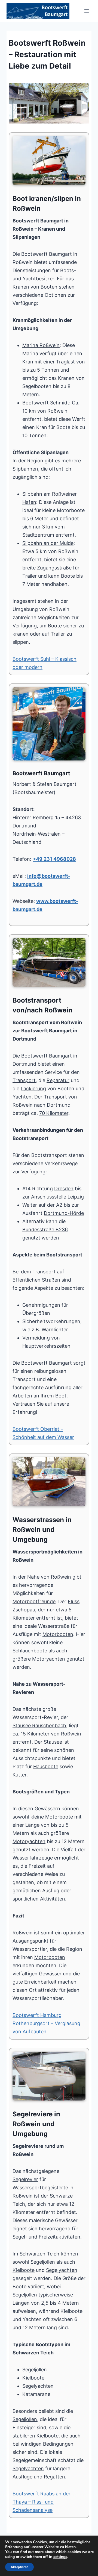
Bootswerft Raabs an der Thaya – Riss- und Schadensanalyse (42, 2502)
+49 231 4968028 (54, 859)
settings (60, 2557)
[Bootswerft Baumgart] (49, 103)
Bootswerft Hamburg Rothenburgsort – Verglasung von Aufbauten (46, 2023)
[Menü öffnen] (86, 11)
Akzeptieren (19, 2567)
